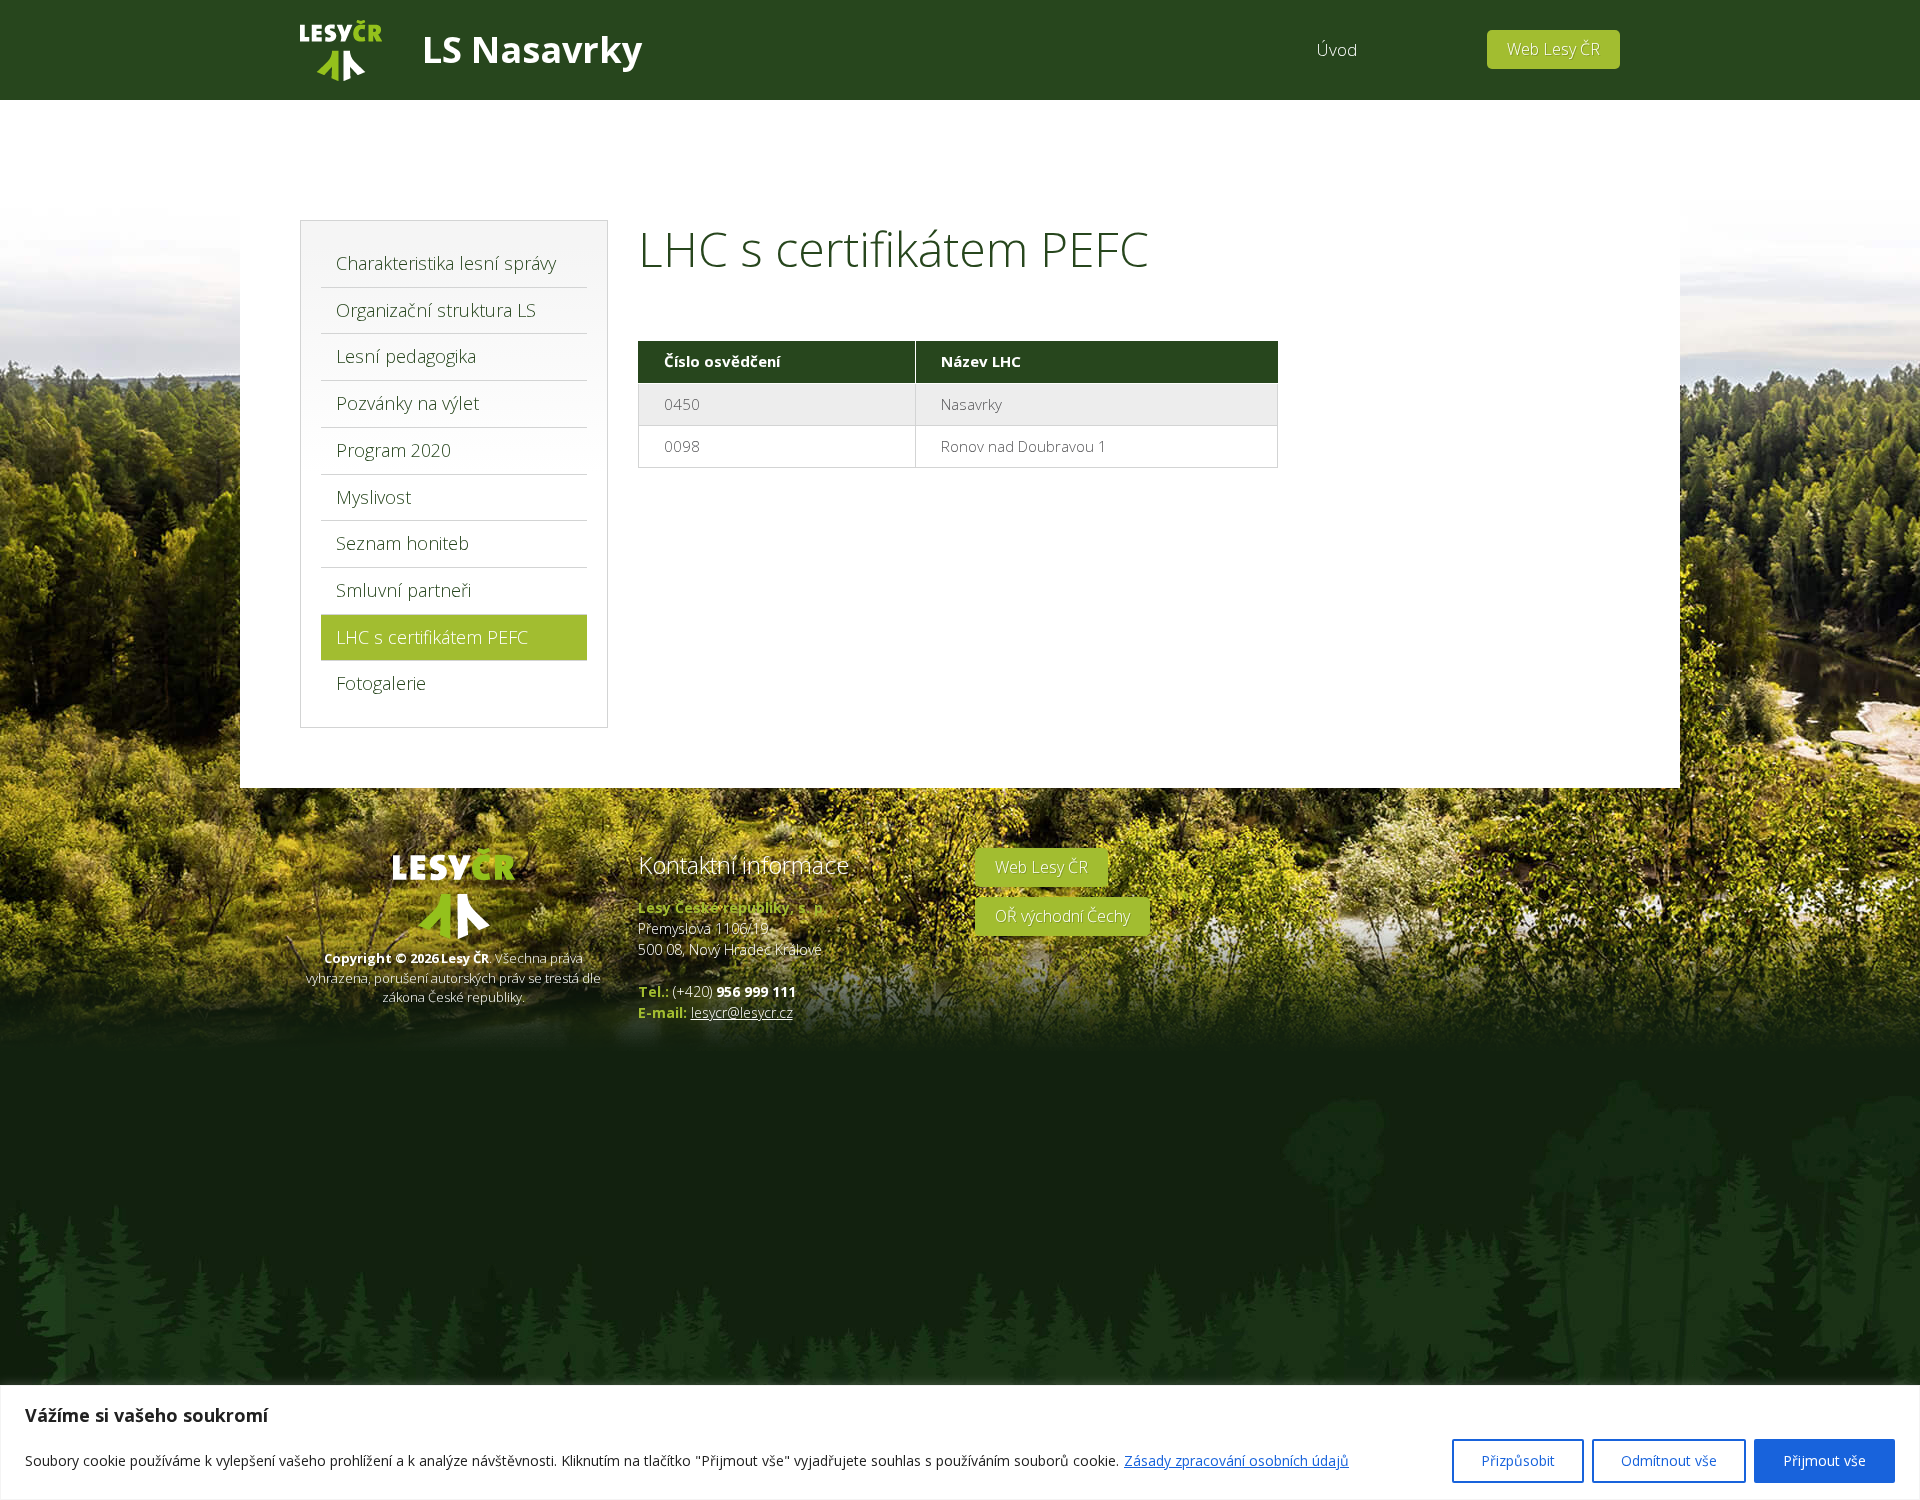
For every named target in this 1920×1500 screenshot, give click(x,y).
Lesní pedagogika (406, 356)
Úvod (1337, 49)
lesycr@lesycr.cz (742, 1012)
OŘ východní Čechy (1062, 916)
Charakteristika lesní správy (446, 263)
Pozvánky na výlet (407, 403)
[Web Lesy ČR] (341, 50)
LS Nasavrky (532, 49)
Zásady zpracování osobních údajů (1236, 1460)
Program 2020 (393, 450)
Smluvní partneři (403, 590)
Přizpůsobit (1518, 1460)
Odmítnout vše (1669, 1460)
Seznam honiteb (402, 543)
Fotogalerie (381, 683)
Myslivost (373, 497)
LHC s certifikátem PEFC (432, 637)
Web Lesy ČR (1553, 49)
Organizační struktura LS (436, 310)
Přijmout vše (1824, 1460)
